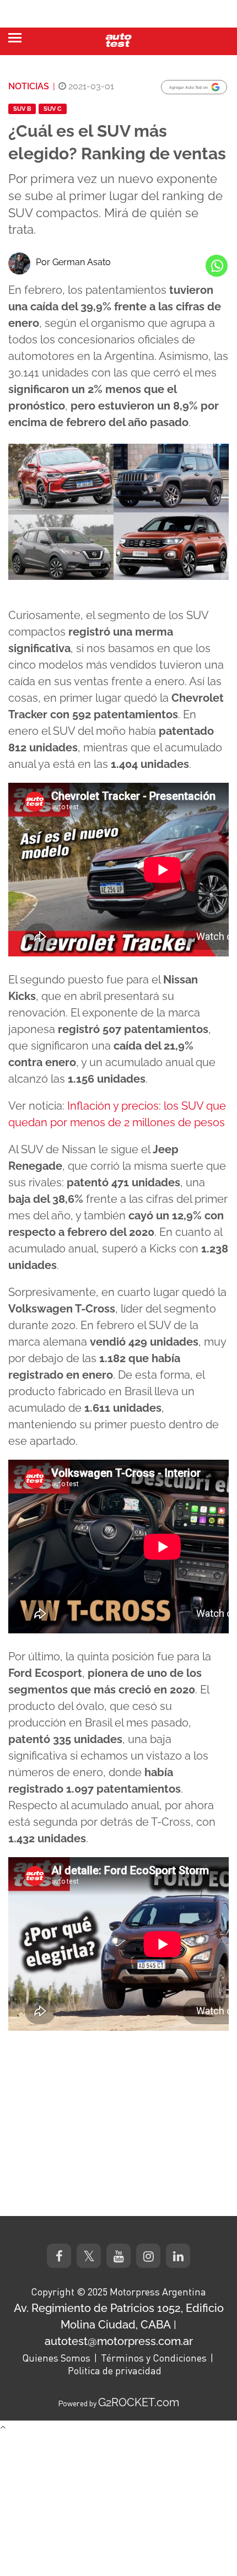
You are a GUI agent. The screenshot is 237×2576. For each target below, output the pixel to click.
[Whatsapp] (217, 266)
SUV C (53, 109)
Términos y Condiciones (154, 2358)
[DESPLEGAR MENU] (15, 38)
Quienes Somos (56, 2358)
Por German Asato (73, 262)
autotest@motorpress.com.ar (119, 2341)
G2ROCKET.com (139, 2402)
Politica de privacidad (115, 2370)
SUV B (22, 109)
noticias (29, 86)
